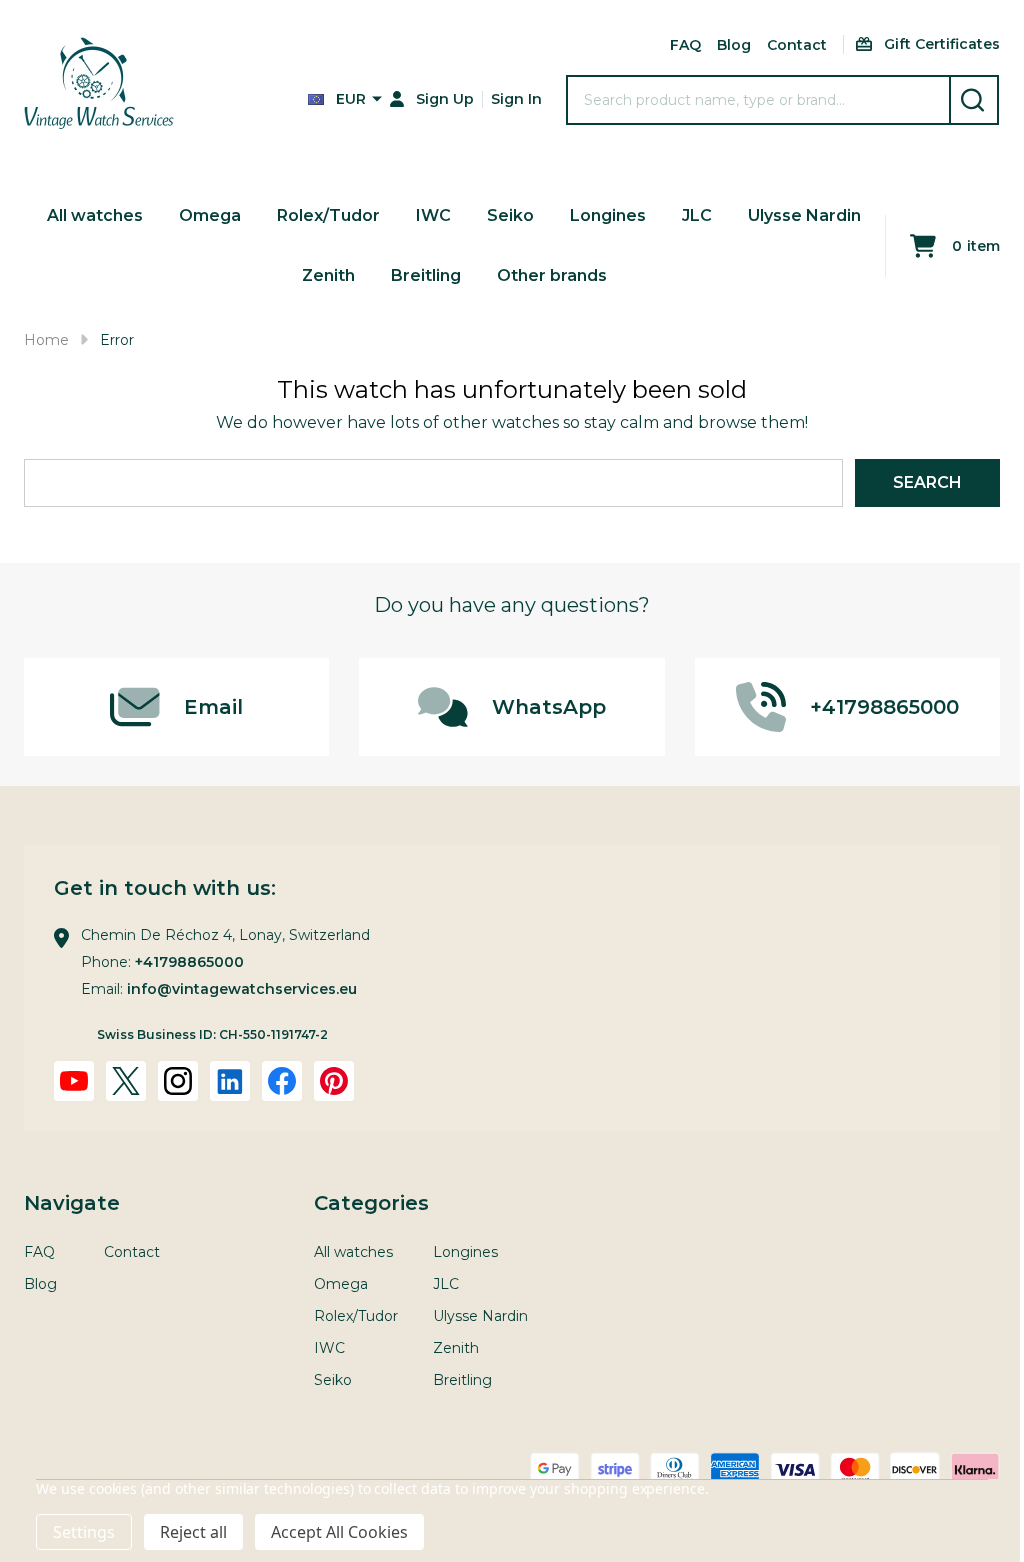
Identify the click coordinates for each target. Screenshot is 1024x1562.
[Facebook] (282, 1081)
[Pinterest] (334, 1081)
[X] (126, 1081)
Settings (84, 1532)
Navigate (72, 1203)
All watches (95, 215)
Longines (608, 215)
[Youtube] (74, 1081)
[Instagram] (178, 1081)
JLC (697, 215)
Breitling (426, 275)
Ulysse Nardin (804, 215)
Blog (734, 45)
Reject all (193, 1532)
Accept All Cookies (339, 1532)
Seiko (510, 215)
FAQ (685, 45)
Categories (371, 1203)
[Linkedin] (230, 1081)
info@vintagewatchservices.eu (242, 989)
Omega (210, 215)
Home (46, 340)
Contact (797, 45)
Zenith (328, 275)
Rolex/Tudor (328, 215)
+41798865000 (189, 962)
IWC (433, 215)
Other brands (552, 275)
